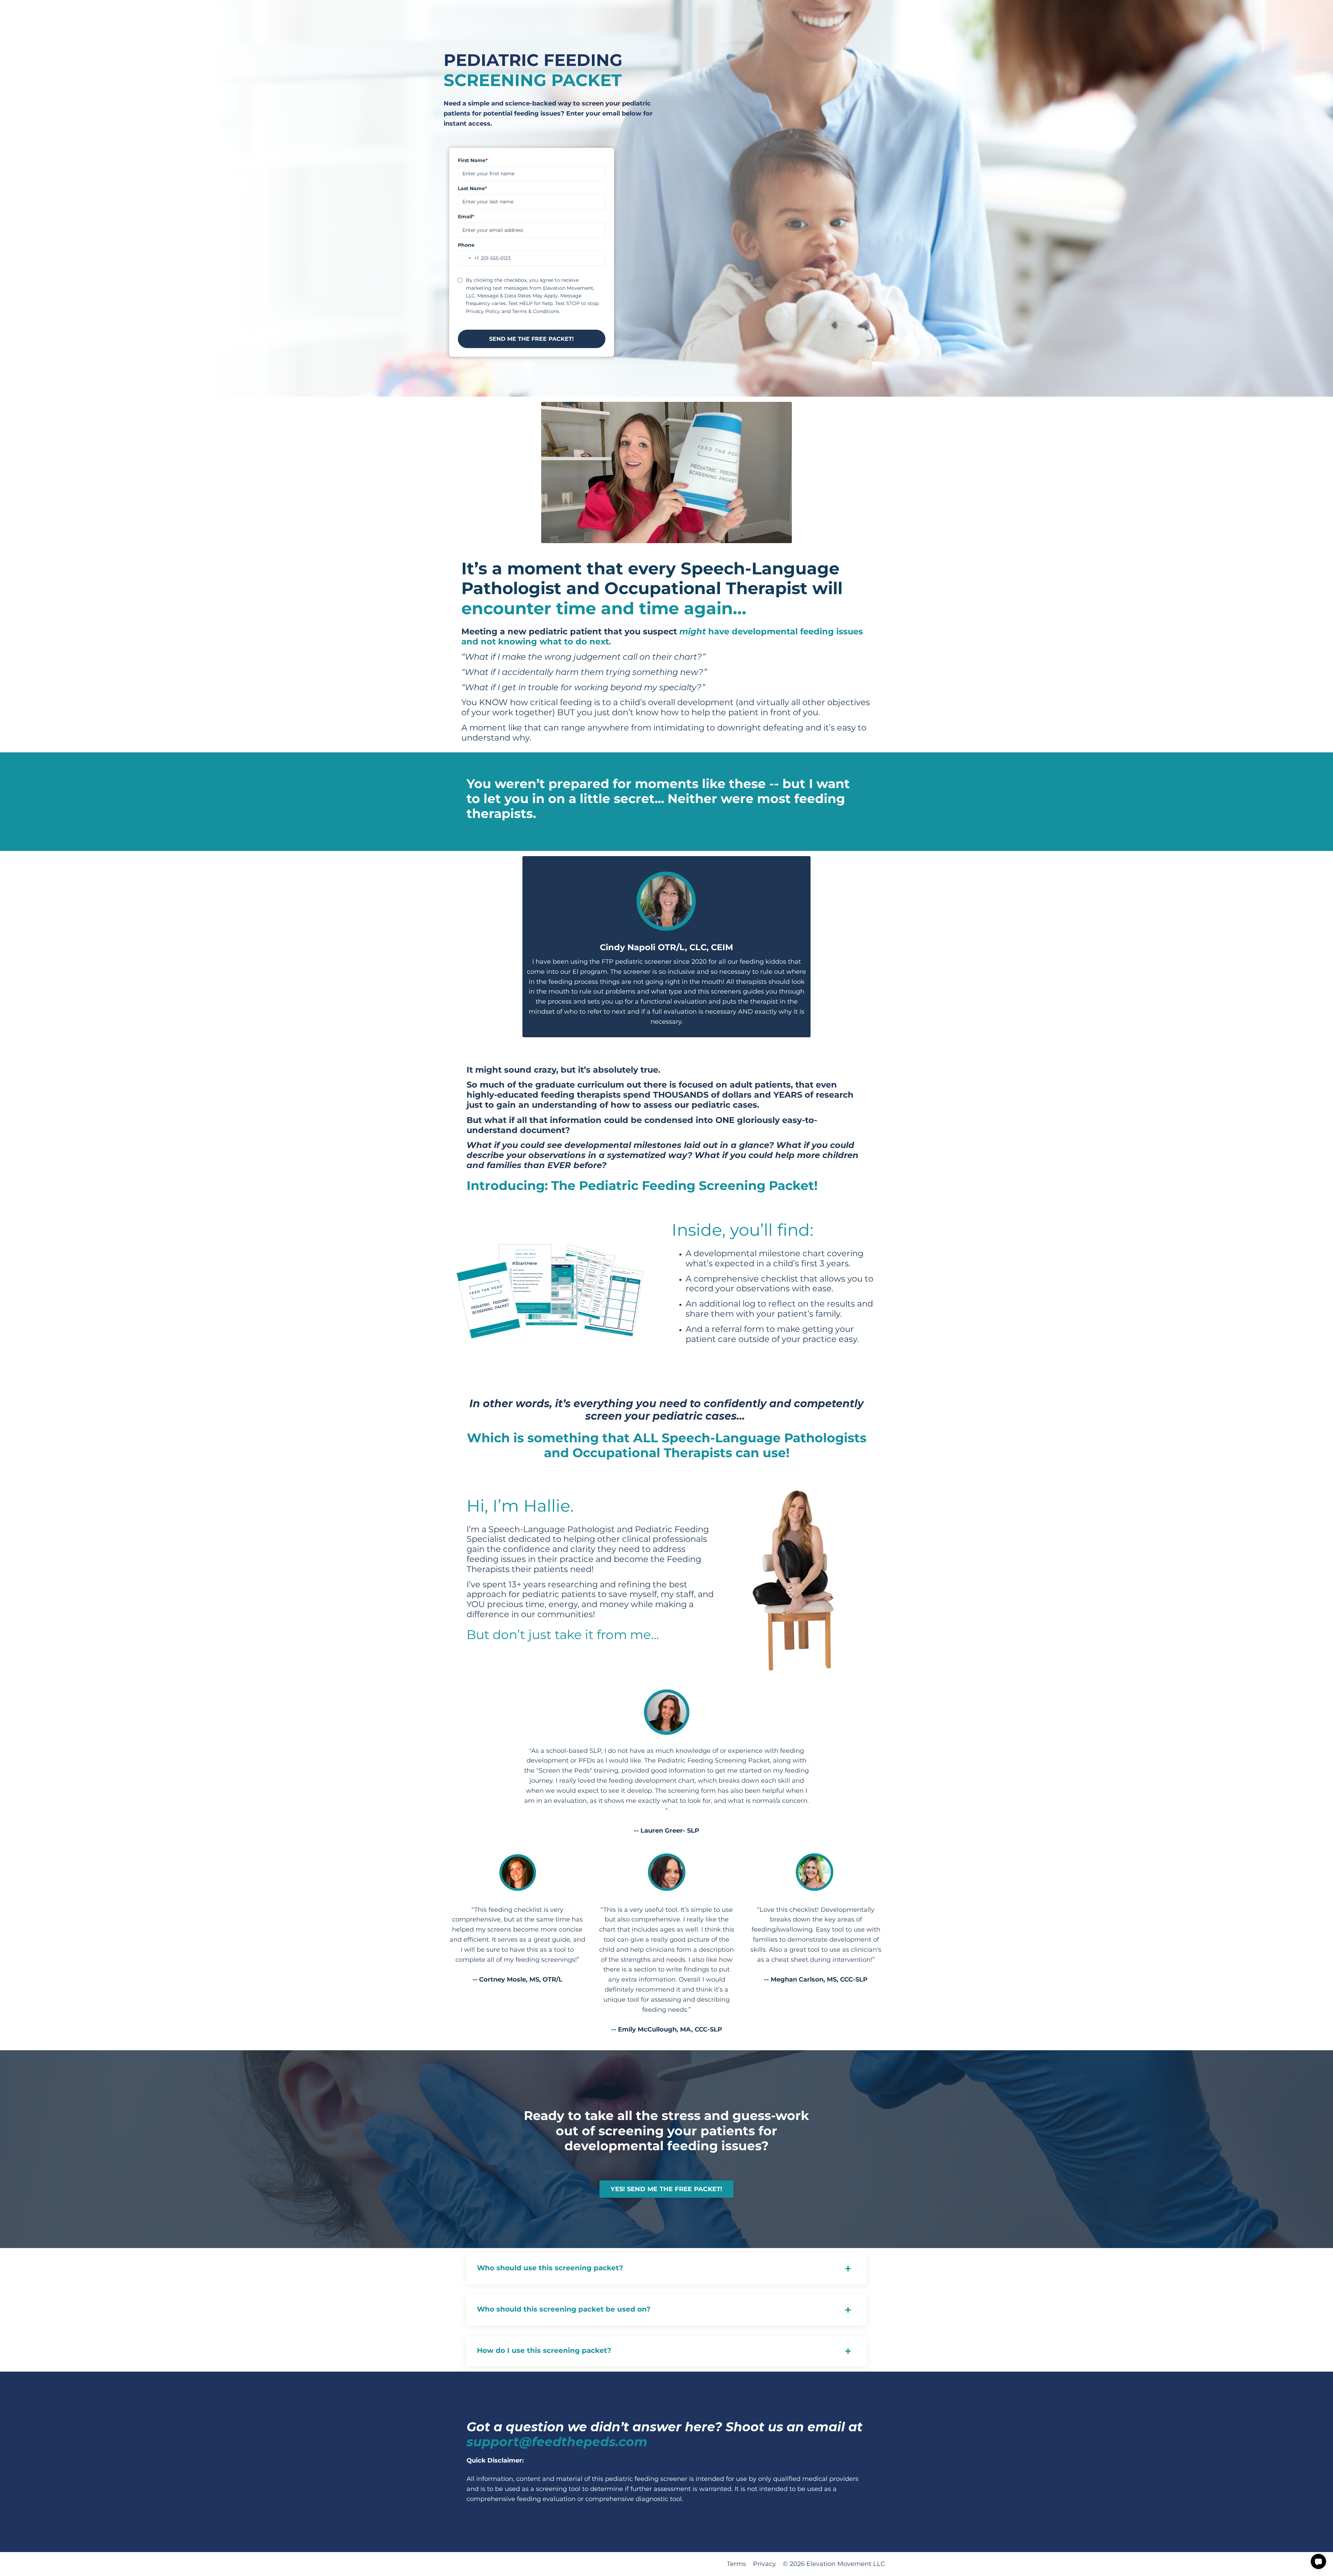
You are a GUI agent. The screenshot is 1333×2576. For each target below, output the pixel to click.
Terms (736, 2564)
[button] (1318, 2561)
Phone (466, 245)
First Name (473, 160)
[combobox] (468, 258)
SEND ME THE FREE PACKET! (531, 339)
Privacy (764, 2564)
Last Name (472, 188)
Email (466, 217)
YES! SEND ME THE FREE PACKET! (666, 2189)
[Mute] (785, 538)
